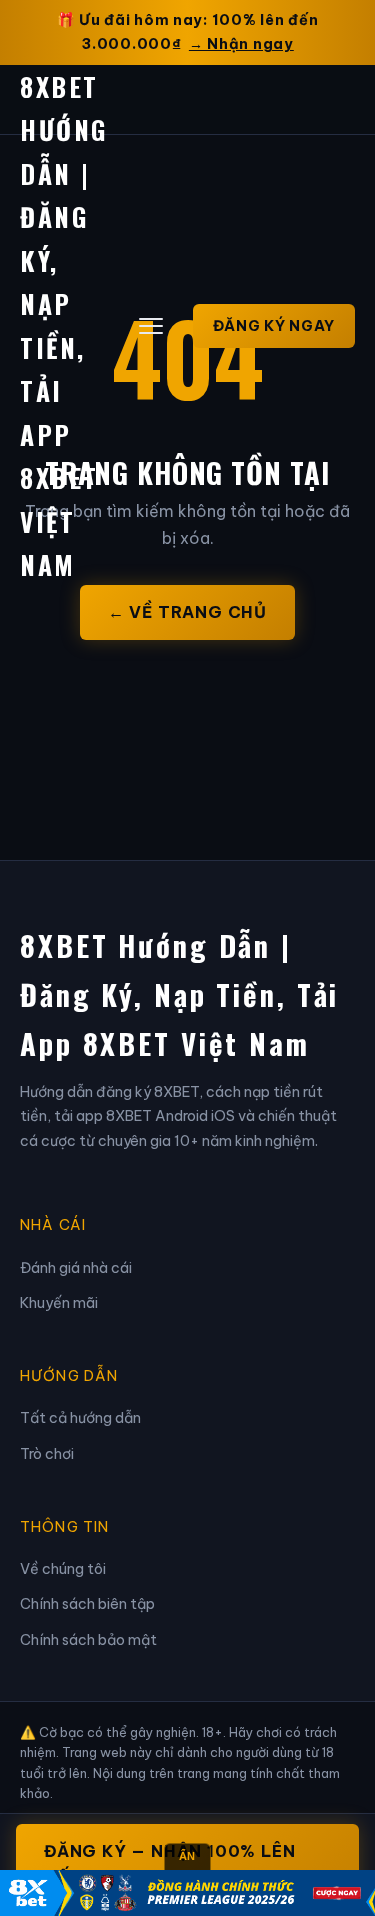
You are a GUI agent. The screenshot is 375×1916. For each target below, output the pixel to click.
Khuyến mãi (59, 1303)
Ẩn (187, 1856)
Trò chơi (47, 1454)
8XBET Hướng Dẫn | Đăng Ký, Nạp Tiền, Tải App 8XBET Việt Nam (179, 994)
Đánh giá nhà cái (76, 1268)
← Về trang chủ (187, 612)
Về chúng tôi (63, 1569)
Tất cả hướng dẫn (80, 1418)
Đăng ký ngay (274, 326)
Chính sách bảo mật (88, 1640)
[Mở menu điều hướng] (151, 326)
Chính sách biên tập (87, 1604)
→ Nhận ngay (241, 44)
